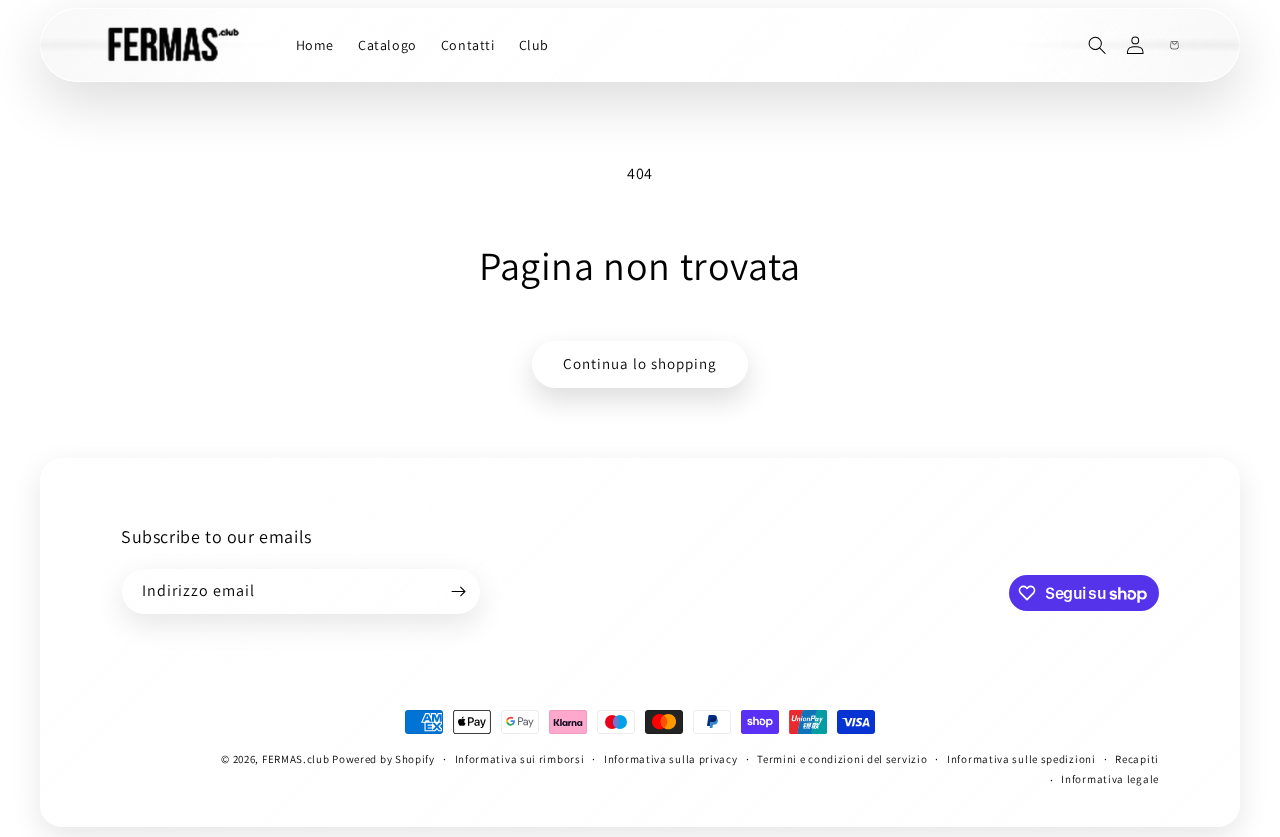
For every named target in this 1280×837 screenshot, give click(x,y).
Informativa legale (1110, 779)
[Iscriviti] (458, 591)
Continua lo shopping (640, 363)
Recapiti (1137, 759)
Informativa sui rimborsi (520, 759)
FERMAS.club (296, 759)
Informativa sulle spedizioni (1021, 759)
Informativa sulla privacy (671, 759)
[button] (1097, 45)
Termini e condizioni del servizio (842, 759)
